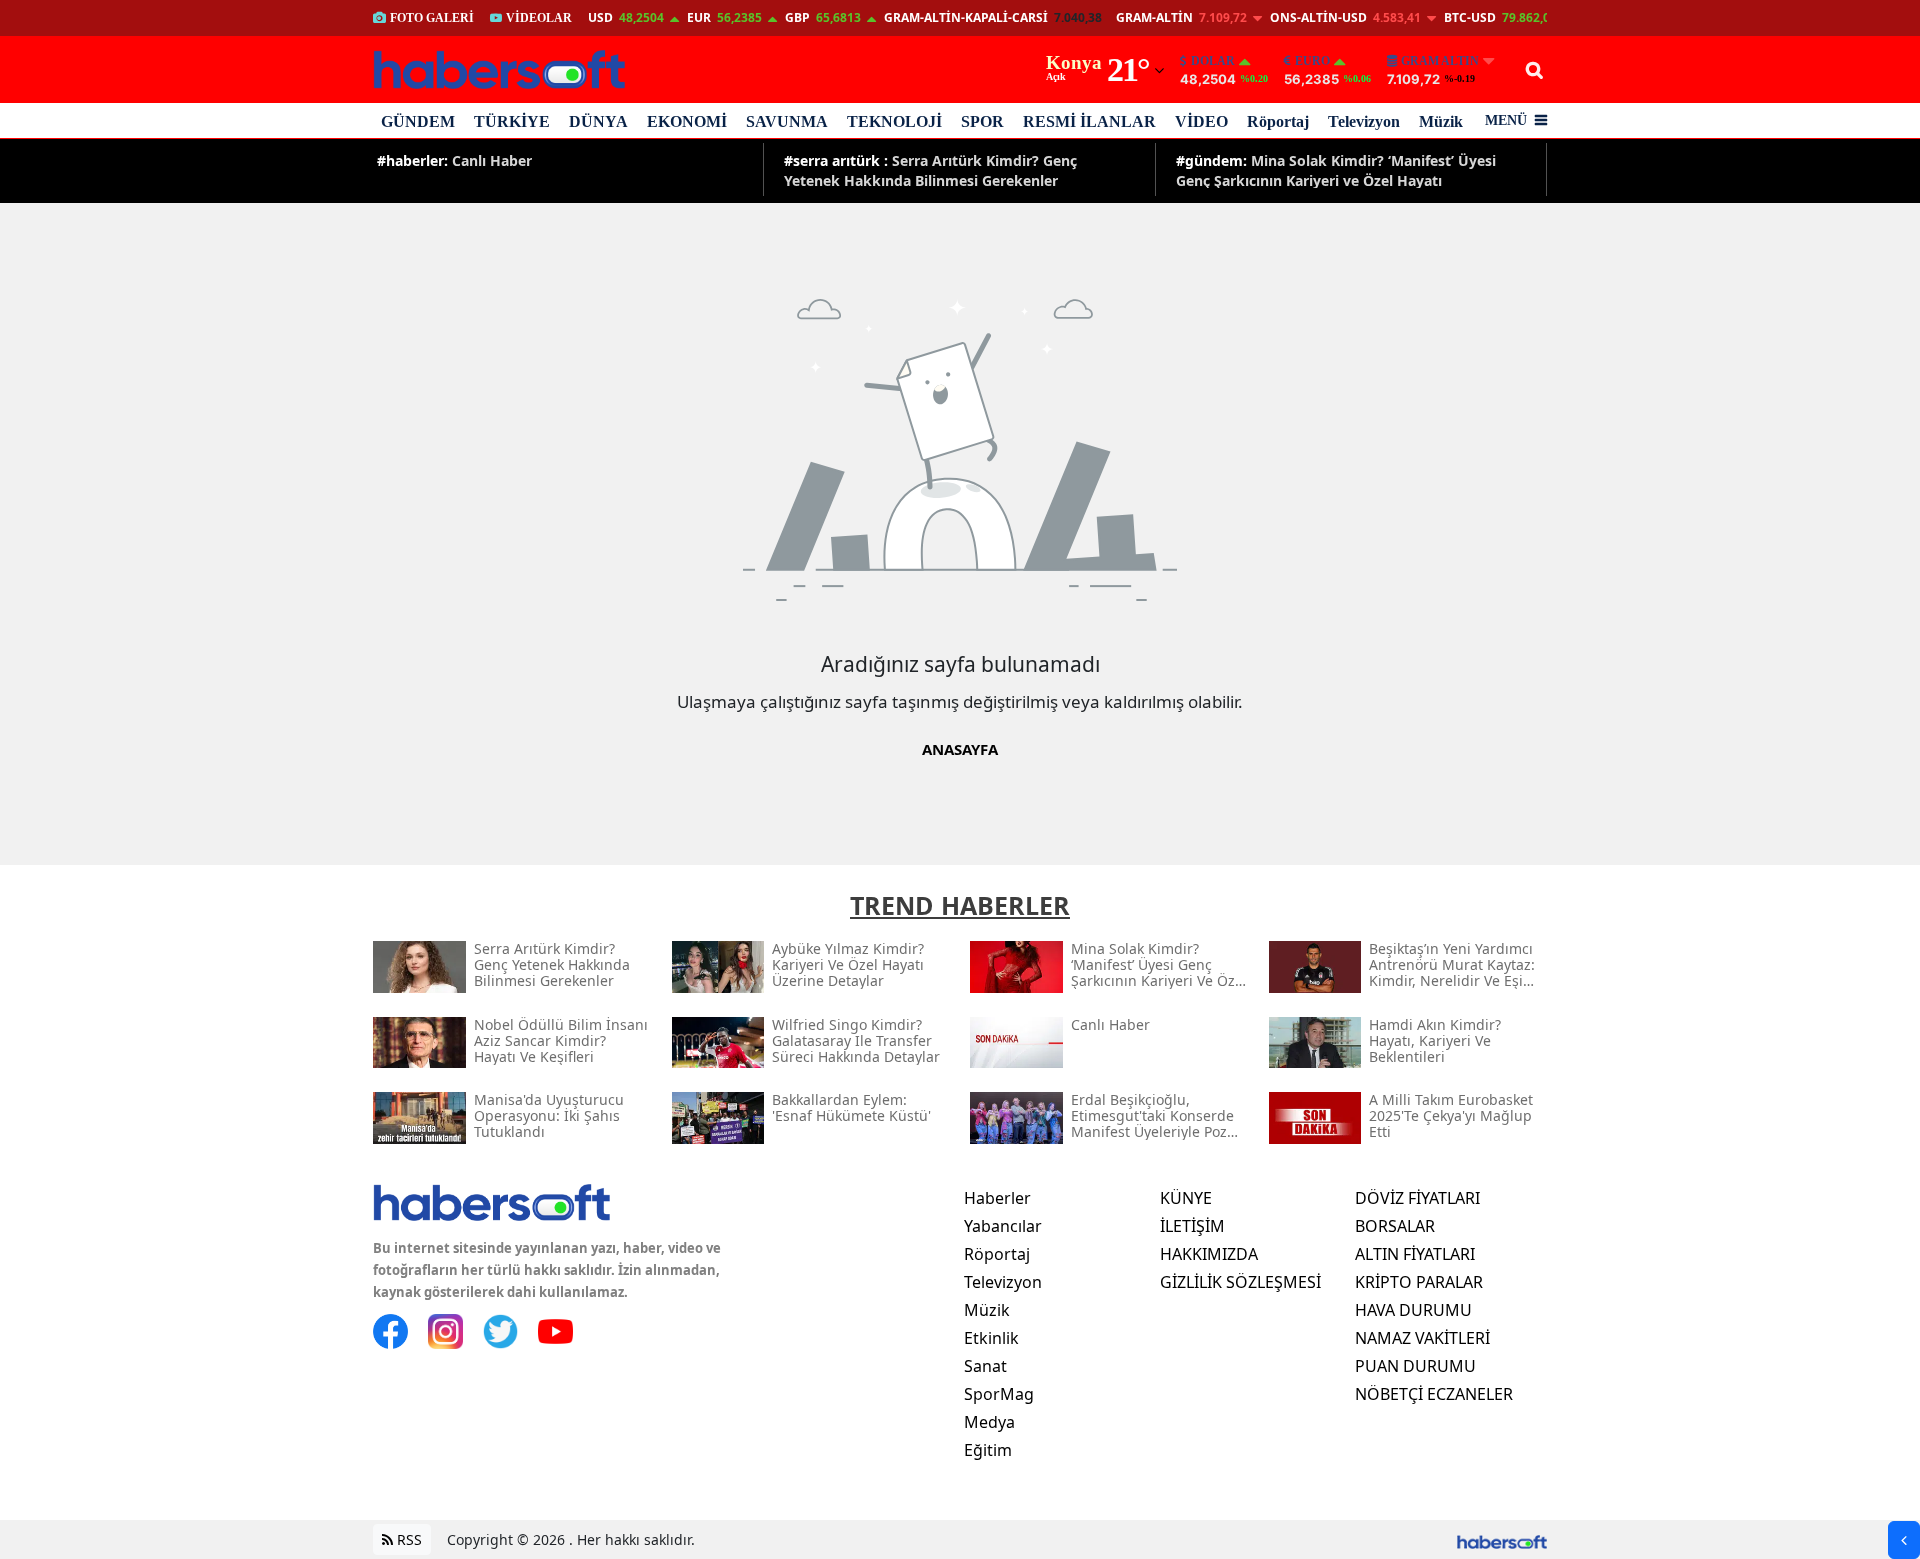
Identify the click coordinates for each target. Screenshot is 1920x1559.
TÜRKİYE (512, 121)
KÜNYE (1186, 1198)
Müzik (1441, 121)
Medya (989, 1422)
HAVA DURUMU (1413, 1310)
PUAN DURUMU (1415, 1366)
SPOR (982, 121)
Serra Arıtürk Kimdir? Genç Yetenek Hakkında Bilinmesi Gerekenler (930, 169)
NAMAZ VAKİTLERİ (1422, 1338)
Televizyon (1364, 121)
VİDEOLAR (539, 18)
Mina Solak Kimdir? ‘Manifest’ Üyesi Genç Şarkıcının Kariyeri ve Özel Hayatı (1336, 169)
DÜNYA (598, 121)
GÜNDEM (418, 121)
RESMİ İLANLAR (1089, 121)
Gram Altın (1440, 61)
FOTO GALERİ (432, 18)
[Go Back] (1904, 1540)
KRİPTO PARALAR (1419, 1282)
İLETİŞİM (1192, 1226)
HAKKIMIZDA (1209, 1254)
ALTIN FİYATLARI (1415, 1254)
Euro (1312, 61)
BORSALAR (1395, 1226)
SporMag (999, 1394)
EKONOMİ (687, 121)
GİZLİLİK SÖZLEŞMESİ (1240, 1282)
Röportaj (1278, 121)
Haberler (997, 1198)
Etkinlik (991, 1338)
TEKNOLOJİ (894, 121)
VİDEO (1201, 121)
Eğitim (988, 1450)
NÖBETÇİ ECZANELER (1434, 1394)
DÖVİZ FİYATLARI (1417, 1198)
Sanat (985, 1366)
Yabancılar (1003, 1226)
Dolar (1213, 61)
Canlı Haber (454, 160)
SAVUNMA (787, 121)
